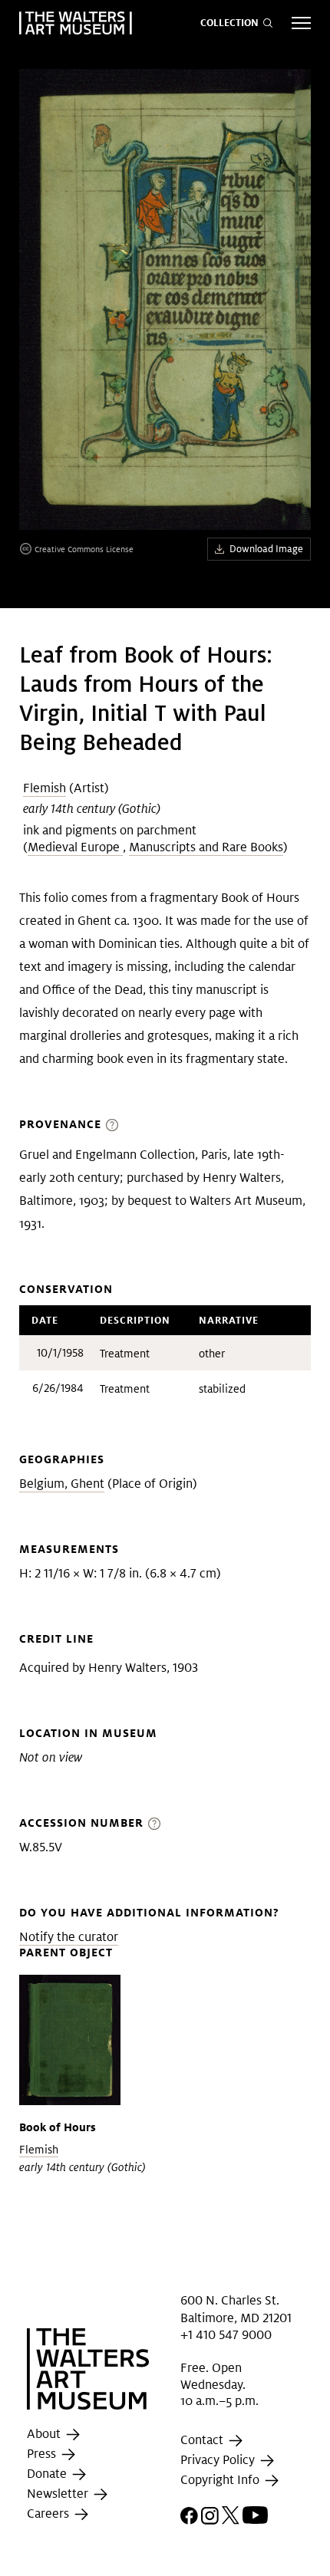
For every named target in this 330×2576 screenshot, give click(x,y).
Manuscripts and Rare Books (206, 847)
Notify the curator (69, 1937)
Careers (49, 2513)
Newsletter (59, 2494)
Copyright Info (221, 2480)
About (45, 2434)
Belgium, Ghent (62, 1484)
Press (43, 2454)
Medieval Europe (75, 847)
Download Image (266, 549)
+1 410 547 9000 (226, 2335)
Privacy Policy (219, 2460)
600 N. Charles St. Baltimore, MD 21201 (236, 2309)
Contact (203, 2440)
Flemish (45, 788)
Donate (48, 2474)
